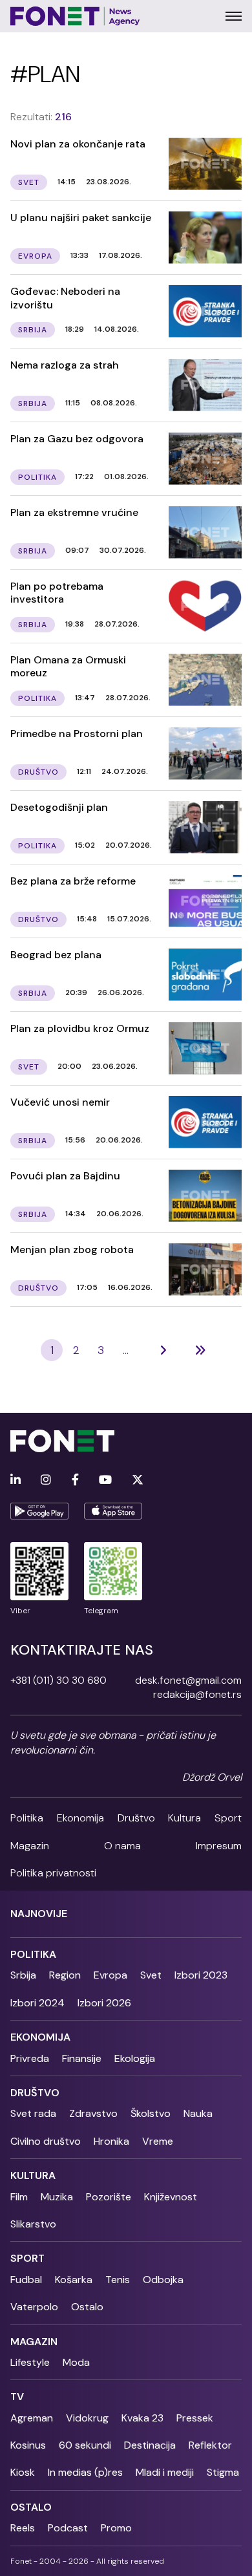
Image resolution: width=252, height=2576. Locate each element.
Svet (151, 1975)
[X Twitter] (138, 1480)
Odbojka (163, 2280)
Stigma (223, 2472)
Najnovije (39, 1914)
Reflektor (210, 2445)
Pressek (195, 2418)
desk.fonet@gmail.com (188, 1680)
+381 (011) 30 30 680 (58, 1680)
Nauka (198, 2113)
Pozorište (109, 2197)
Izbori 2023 (201, 1975)
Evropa (110, 1975)
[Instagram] (46, 1480)
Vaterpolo (34, 2307)
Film (19, 2197)
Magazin (30, 1846)
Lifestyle (30, 2362)
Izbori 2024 (37, 2003)
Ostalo (87, 2307)
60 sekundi (85, 2445)
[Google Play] (39, 1511)
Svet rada (33, 2113)
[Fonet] (75, 16)
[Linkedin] (16, 1480)
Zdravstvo (93, 2113)
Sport (228, 1818)
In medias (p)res (85, 2472)
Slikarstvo (33, 2224)
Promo (116, 2528)
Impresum (219, 1846)
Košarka (74, 2280)
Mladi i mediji (165, 2472)
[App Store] (113, 1511)
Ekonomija (80, 1818)
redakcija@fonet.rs (197, 1694)
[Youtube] (105, 1480)
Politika (27, 1818)
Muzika (57, 2197)
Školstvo (151, 2113)
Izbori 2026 (104, 2003)
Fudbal (26, 2280)
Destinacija (150, 2445)
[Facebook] (75, 1480)
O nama (122, 1846)
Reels (23, 2528)
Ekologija (135, 2058)
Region (65, 1975)
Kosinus (28, 2445)
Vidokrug (87, 2418)
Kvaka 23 (142, 2418)
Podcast (68, 2528)
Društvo (136, 1818)
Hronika (111, 2141)
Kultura (184, 1818)
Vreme (158, 2141)
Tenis (118, 2280)
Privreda (30, 2058)
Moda (76, 2362)
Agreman (32, 2418)
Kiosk (23, 2472)
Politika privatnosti (53, 1873)
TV (17, 2397)
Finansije (82, 2058)
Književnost (171, 2197)
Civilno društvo (46, 2141)
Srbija (23, 1975)
